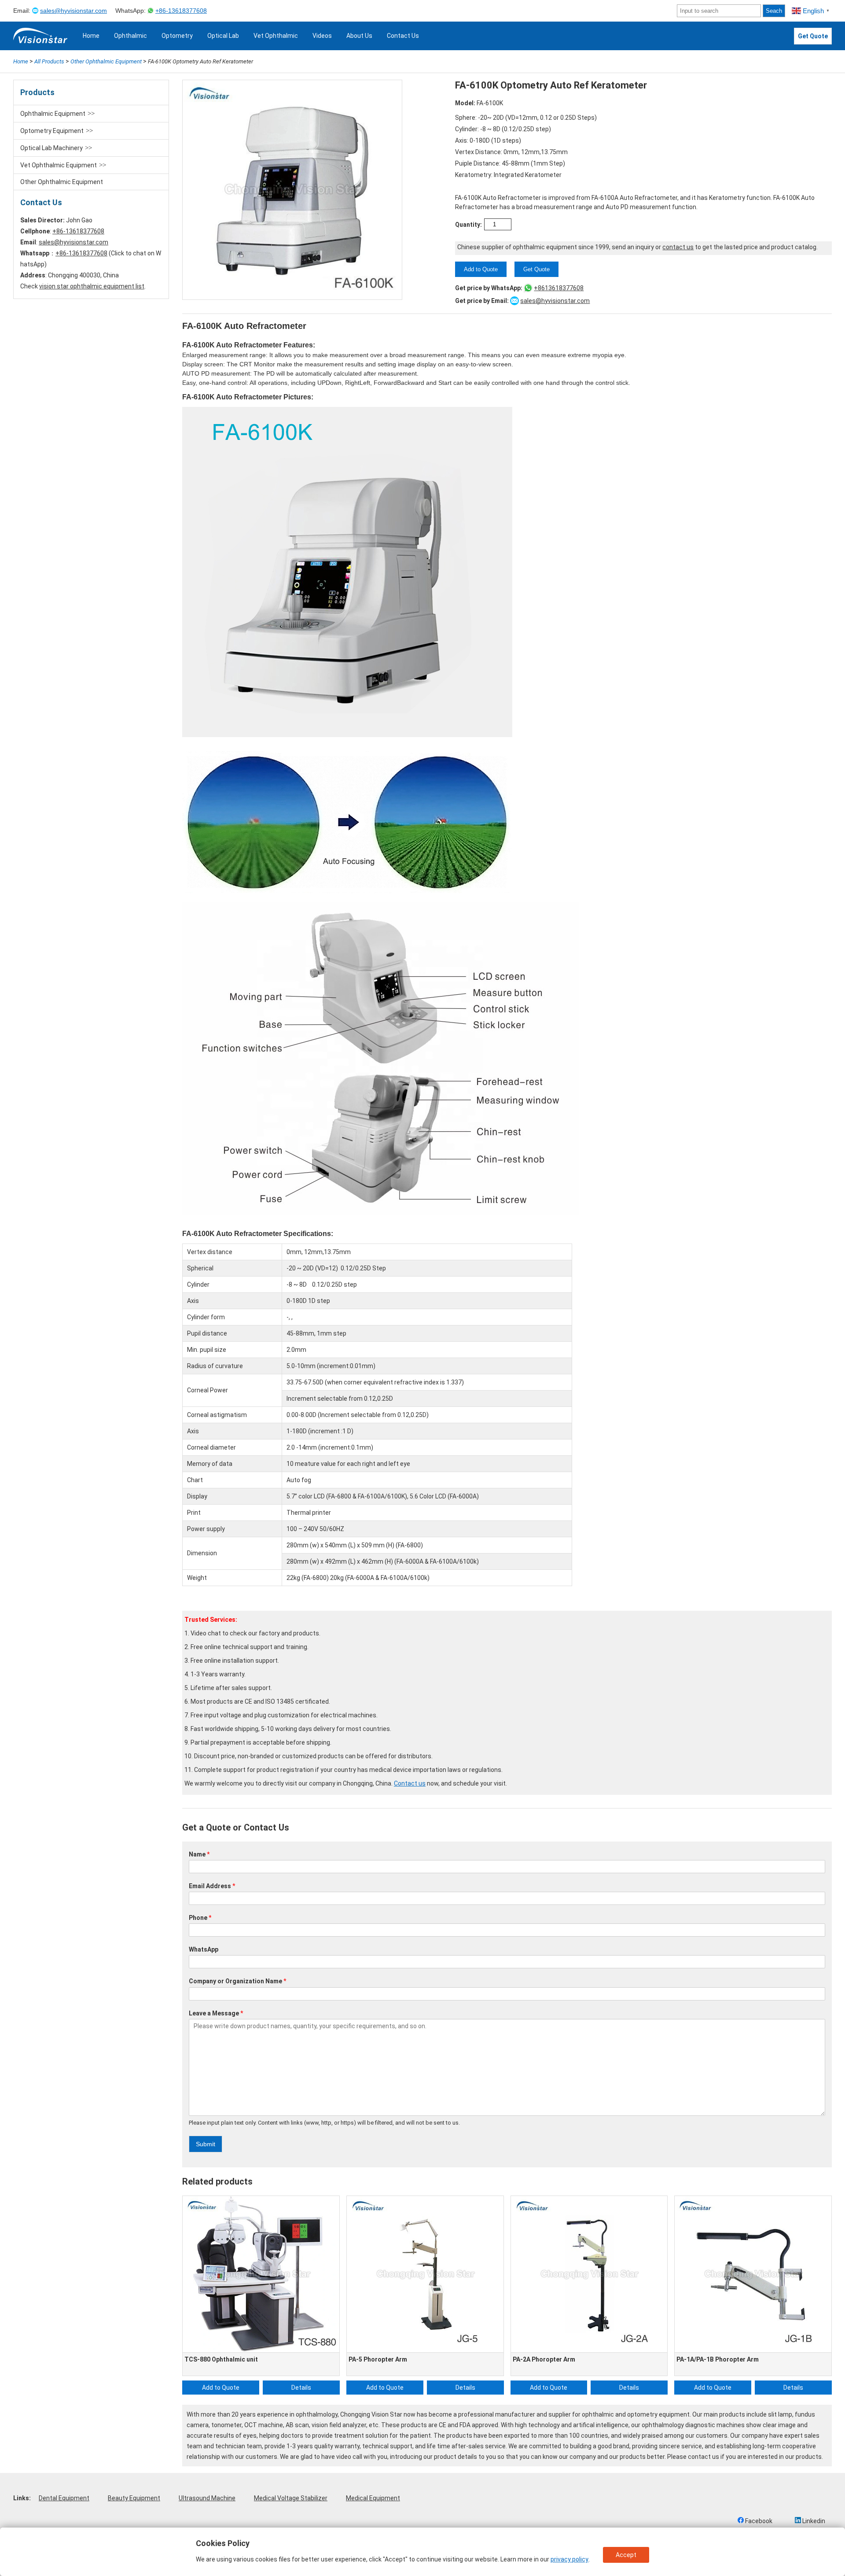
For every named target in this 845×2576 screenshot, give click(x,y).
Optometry (177, 36)
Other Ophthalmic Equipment (62, 182)
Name (199, 1854)
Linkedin (813, 2521)
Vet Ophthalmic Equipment (59, 165)
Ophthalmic (130, 36)
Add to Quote (481, 269)
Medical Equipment (373, 2498)
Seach (774, 11)
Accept (626, 2555)
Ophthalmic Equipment (53, 114)
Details (301, 2388)
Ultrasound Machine (207, 2498)
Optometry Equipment (52, 131)
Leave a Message (216, 2013)
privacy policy (569, 2559)
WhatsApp (204, 1949)
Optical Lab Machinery (51, 148)
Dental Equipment (64, 2498)
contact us (704, 2457)
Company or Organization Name (238, 1981)
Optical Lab (223, 36)
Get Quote (813, 36)
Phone (200, 1918)
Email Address (212, 1886)
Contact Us (403, 36)
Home (91, 36)
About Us (359, 36)
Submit (206, 2144)
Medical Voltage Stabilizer (291, 2498)
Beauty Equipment (134, 2498)
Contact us (410, 1783)
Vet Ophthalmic (276, 36)
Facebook (758, 2521)
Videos (322, 36)
